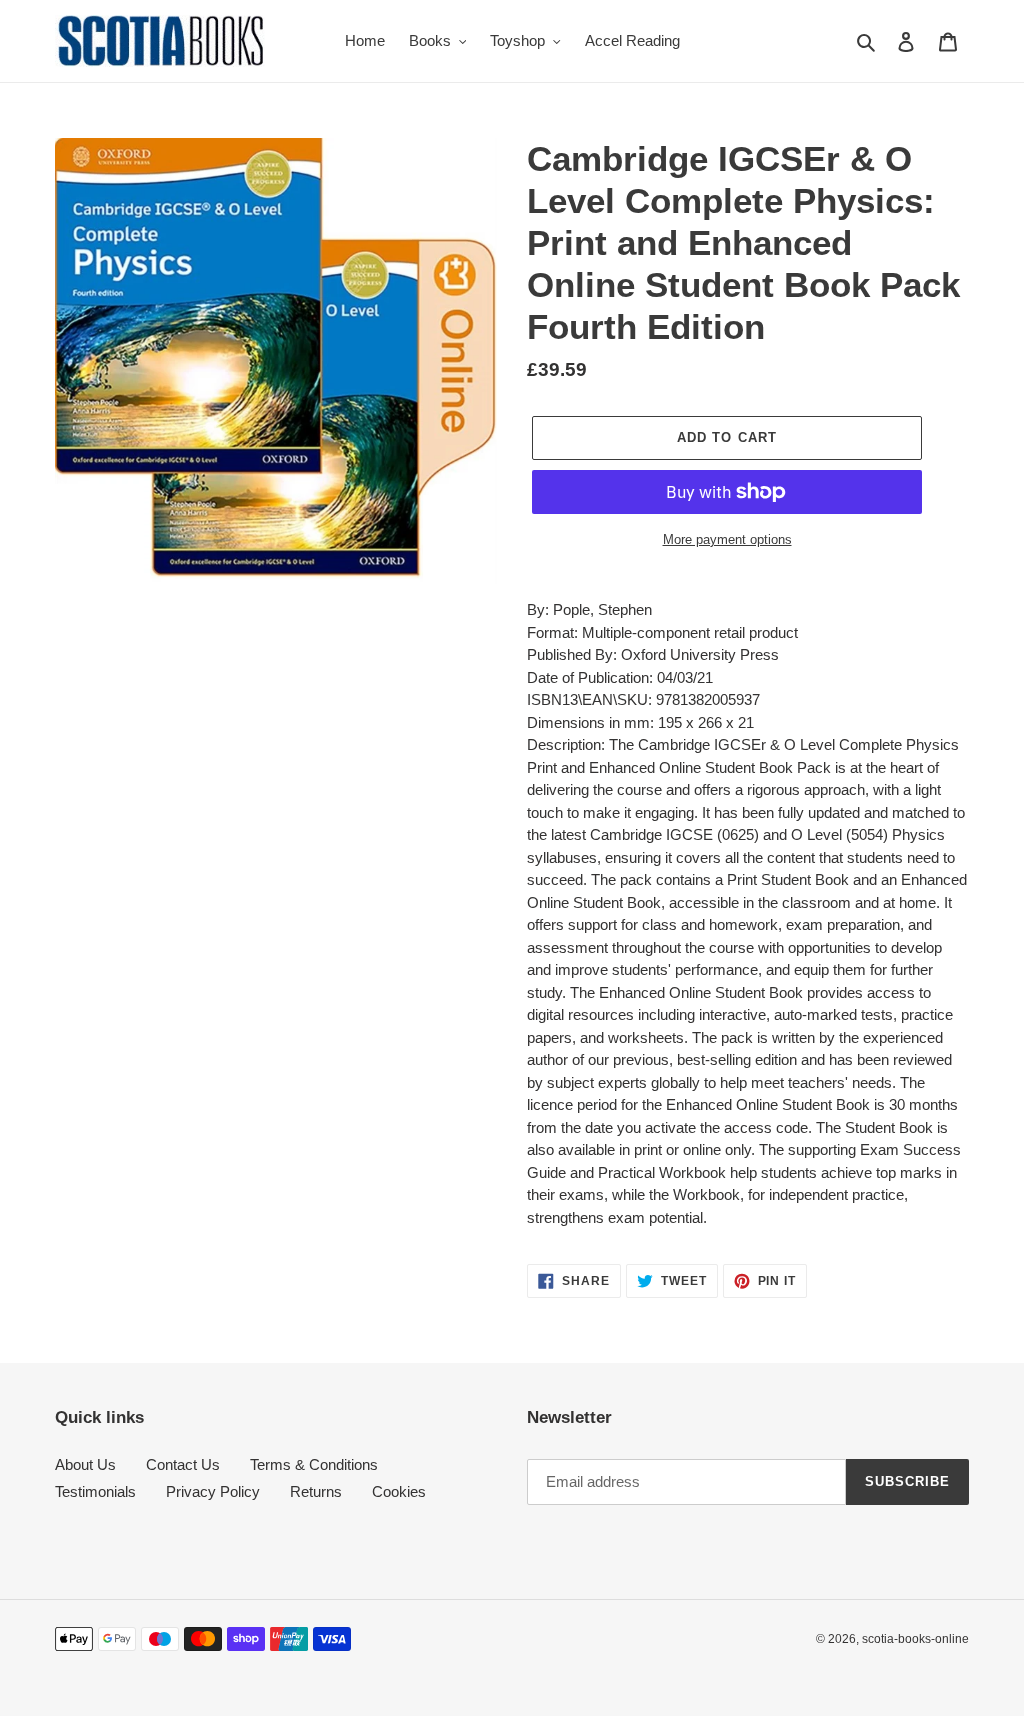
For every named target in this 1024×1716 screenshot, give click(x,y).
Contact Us (183, 1464)
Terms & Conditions (314, 1464)
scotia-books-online (915, 1639)
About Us (85, 1464)
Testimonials (95, 1491)
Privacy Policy (213, 1491)
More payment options (727, 539)
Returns (316, 1491)
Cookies (399, 1491)
